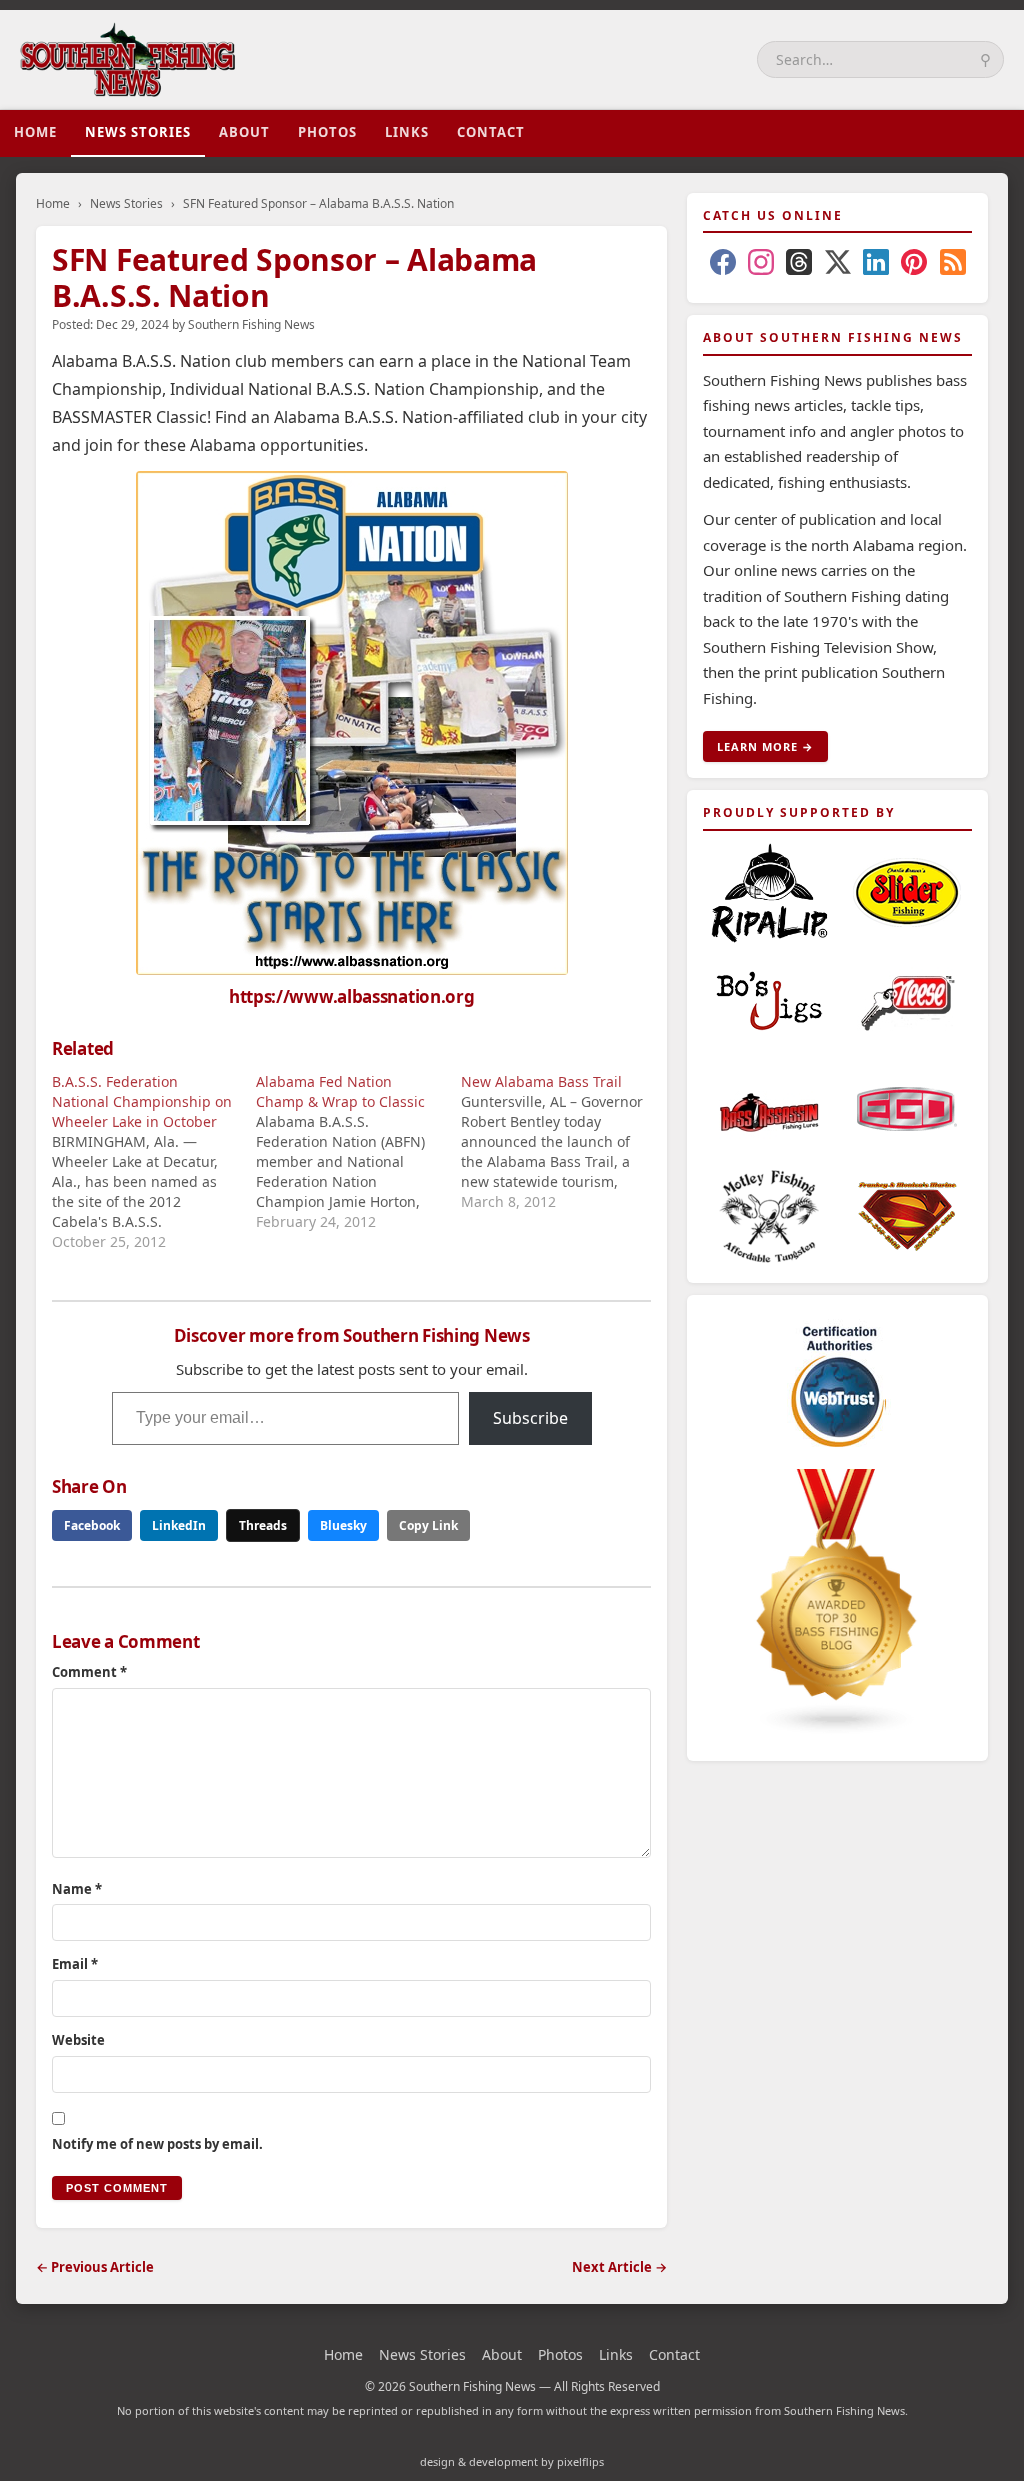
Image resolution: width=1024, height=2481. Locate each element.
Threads (263, 1525)
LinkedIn (179, 1525)
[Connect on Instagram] (761, 266)
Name (77, 1889)
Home (35, 132)
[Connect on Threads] (799, 266)
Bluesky (343, 1525)
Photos (327, 132)
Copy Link (428, 1525)
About (244, 132)
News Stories (138, 132)
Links (407, 132)
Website (78, 2040)
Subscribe (530, 1418)
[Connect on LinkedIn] (876, 266)
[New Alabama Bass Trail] (563, 1142)
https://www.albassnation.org (352, 996)
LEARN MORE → (765, 746)
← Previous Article (95, 2267)
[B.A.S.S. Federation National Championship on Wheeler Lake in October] (154, 1162)
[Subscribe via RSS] (953, 266)
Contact (491, 132)
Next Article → (619, 2267)
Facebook (92, 1525)
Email (75, 1964)
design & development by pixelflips (512, 2461)
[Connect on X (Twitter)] (838, 266)
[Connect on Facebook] (723, 266)
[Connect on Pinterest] (914, 266)
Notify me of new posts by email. (157, 2144)
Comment (89, 1672)
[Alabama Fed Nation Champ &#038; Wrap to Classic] (358, 1152)
